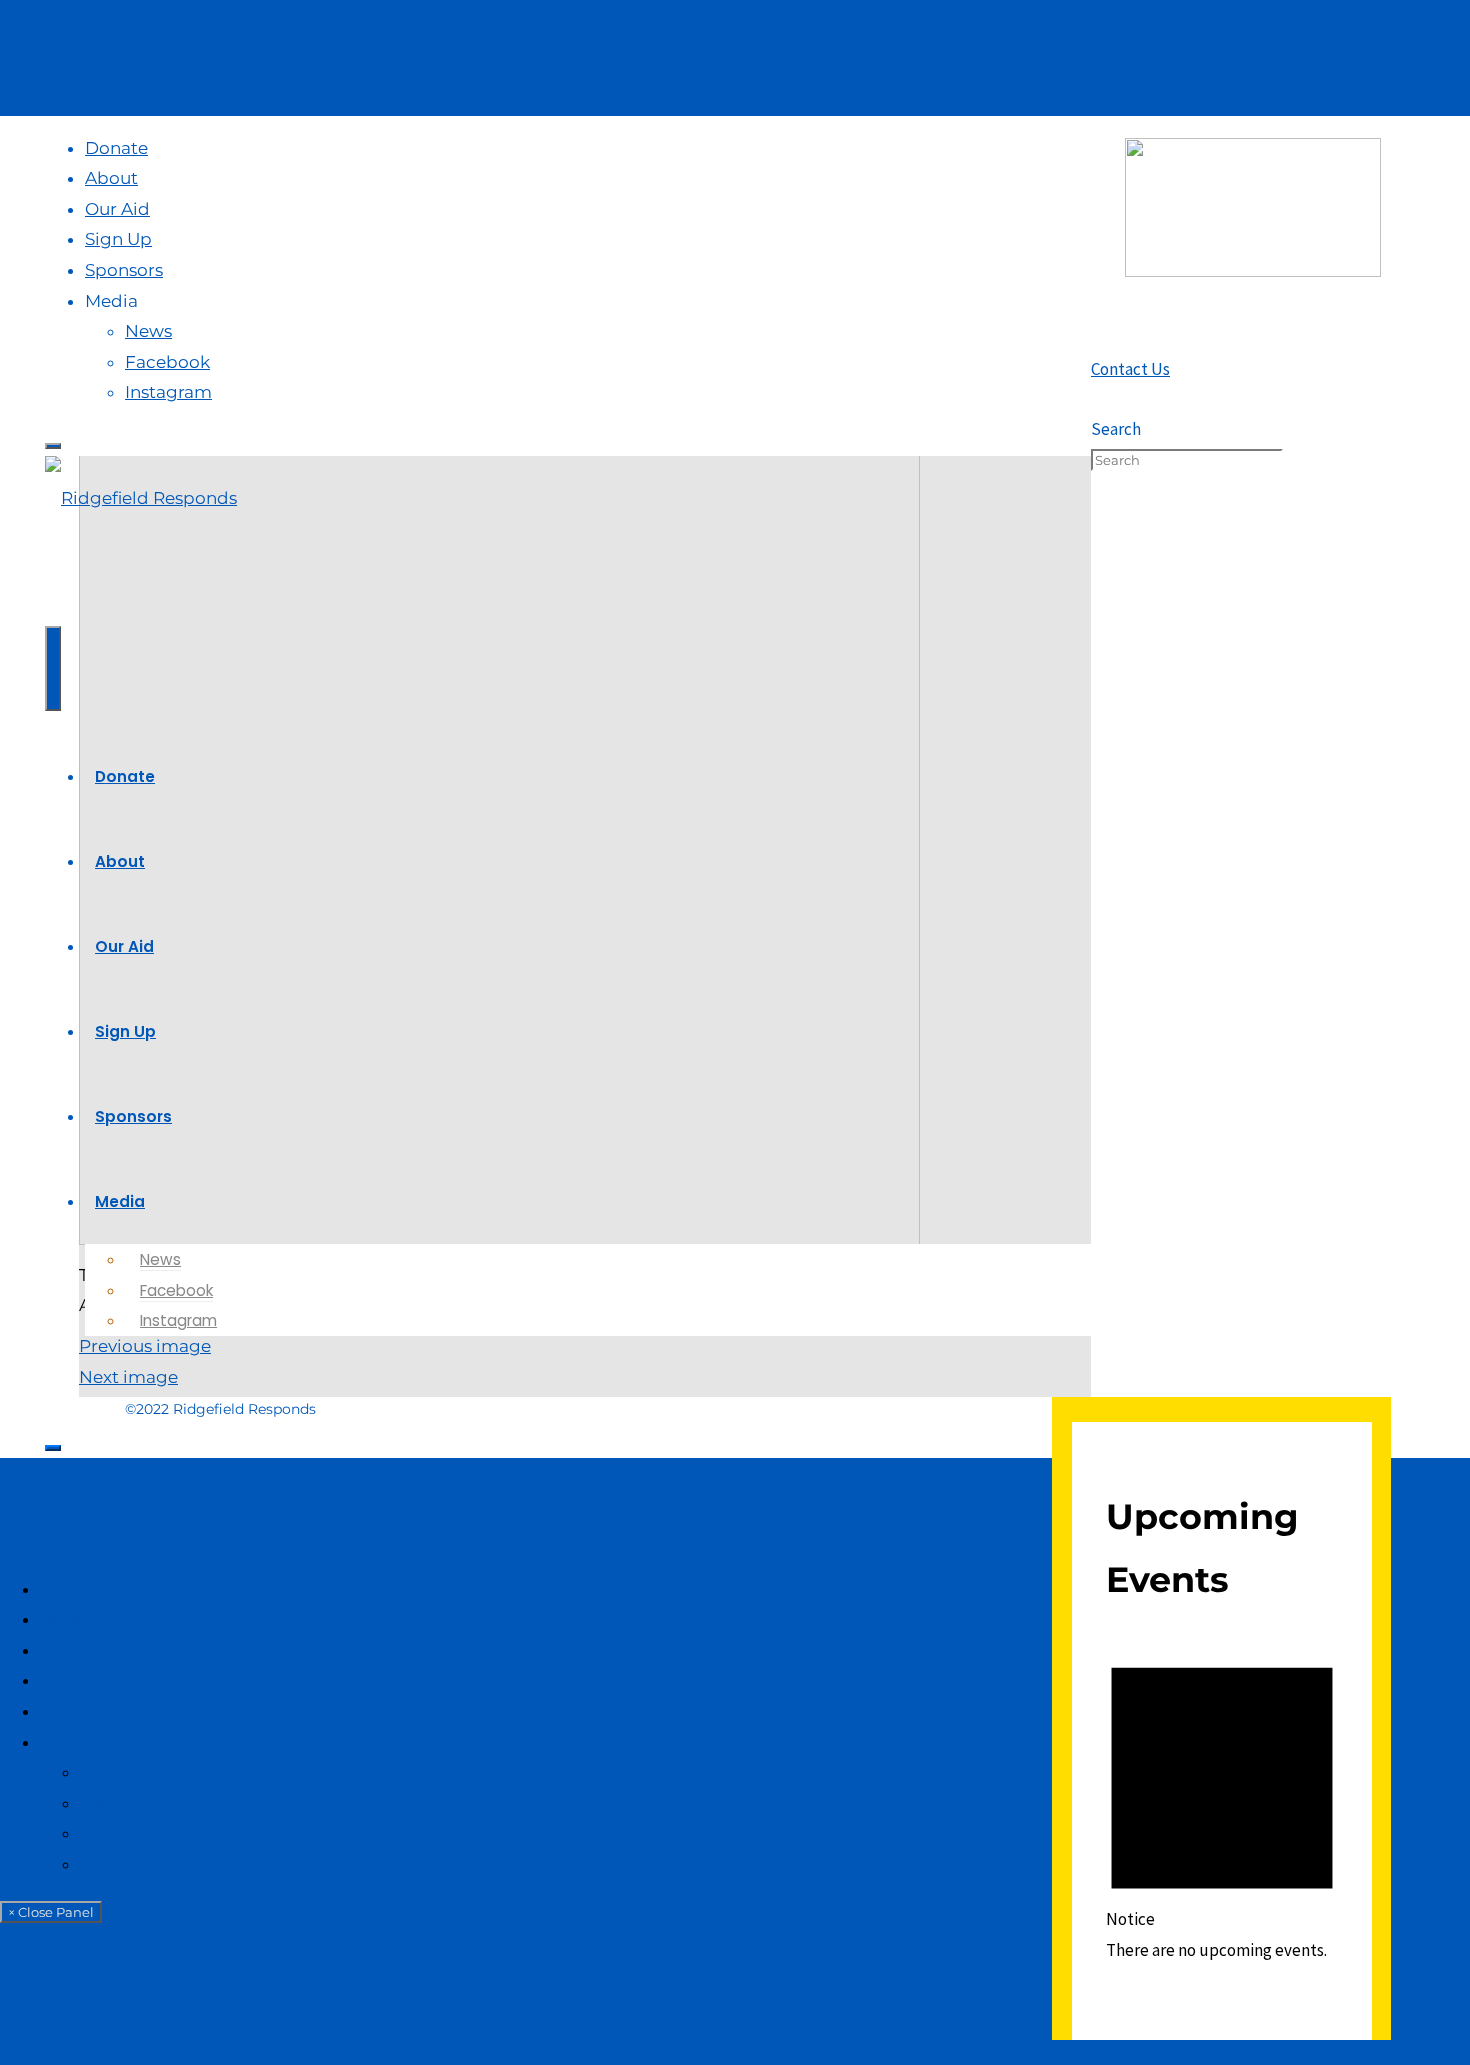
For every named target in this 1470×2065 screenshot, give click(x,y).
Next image (128, 1377)
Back (101, 1864)
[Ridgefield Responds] (141, 498)
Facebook (122, 1803)
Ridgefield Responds (163, 1514)
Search (1116, 429)
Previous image (145, 1346)
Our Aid (72, 1650)
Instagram (123, 1833)
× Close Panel (51, 1912)
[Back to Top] (53, 1448)
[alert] (1222, 1802)
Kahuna (1243, 2052)
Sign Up (73, 1680)
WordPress (1327, 2052)
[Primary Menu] (53, 668)
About (66, 1619)
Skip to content (65, 15)
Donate (71, 1589)
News (103, 1772)
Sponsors (79, 1711)
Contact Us (1130, 369)
